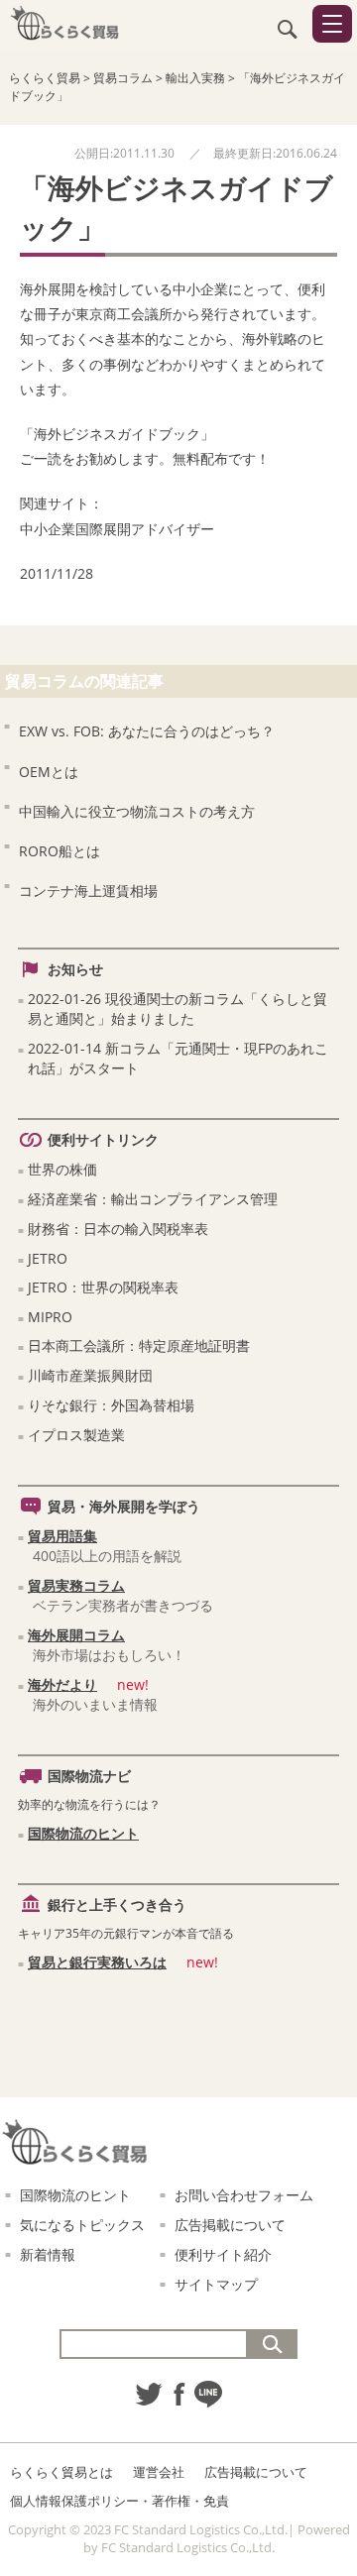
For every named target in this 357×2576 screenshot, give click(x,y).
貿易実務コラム (76, 1585)
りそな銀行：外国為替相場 (111, 1405)
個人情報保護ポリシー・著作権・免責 (119, 2501)
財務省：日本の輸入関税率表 (118, 1229)
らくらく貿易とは (61, 2472)
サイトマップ (216, 2284)
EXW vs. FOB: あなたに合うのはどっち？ (147, 731)
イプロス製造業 (76, 1435)
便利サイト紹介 (223, 2254)
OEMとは (49, 772)
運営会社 (159, 2472)
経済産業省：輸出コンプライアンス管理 (153, 1199)
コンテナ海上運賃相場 (88, 891)
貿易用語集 (62, 1536)
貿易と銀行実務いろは (97, 1962)
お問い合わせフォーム (244, 2195)
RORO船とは (59, 851)
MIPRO (50, 1317)
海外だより (62, 1684)
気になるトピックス (82, 2225)
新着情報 (48, 2254)
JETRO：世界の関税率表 (103, 1287)
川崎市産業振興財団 (90, 1375)
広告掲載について (230, 2225)
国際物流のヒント (83, 1833)
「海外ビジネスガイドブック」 (117, 434)
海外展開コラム (76, 1635)
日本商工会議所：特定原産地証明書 (139, 1345)
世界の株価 (62, 1169)
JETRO (48, 1258)
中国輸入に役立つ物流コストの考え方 (137, 811)
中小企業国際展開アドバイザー (117, 529)
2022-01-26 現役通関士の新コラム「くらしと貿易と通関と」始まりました (178, 1008)
